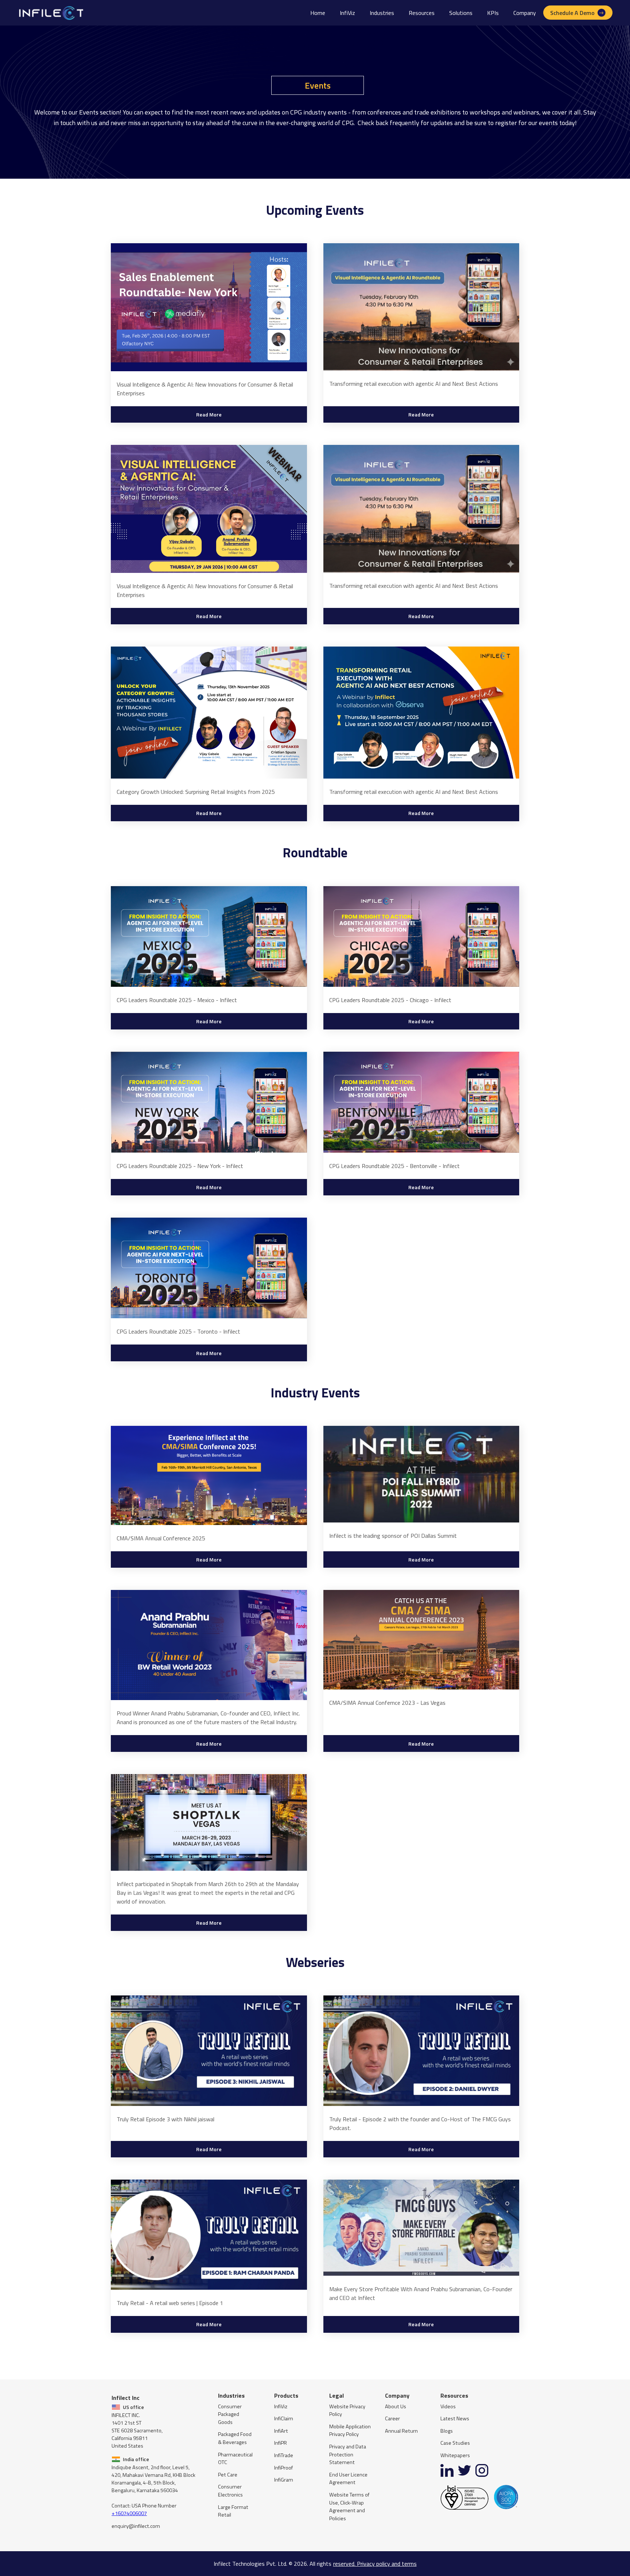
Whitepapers (455, 2455)
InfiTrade (284, 2455)
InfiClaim (284, 2419)
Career (392, 2419)
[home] (50, 13)
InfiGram (284, 2480)
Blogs (447, 2431)
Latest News (455, 2419)
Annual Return (401, 2431)
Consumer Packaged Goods (230, 2414)
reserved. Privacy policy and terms (375, 2564)
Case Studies (455, 2443)
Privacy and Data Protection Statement (348, 2455)
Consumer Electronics (230, 2491)
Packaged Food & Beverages (235, 2438)
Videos (448, 2407)
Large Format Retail (233, 2511)
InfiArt (281, 2431)
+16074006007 (129, 2513)
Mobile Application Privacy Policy (350, 2431)
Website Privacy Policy (347, 2411)
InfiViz (347, 13)
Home (318, 13)
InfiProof (283, 2468)
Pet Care (228, 2475)
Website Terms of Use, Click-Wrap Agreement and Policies (349, 2507)
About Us (396, 2407)
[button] (382, 13)
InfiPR (281, 2443)
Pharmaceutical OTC (235, 2459)
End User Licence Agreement (348, 2479)
